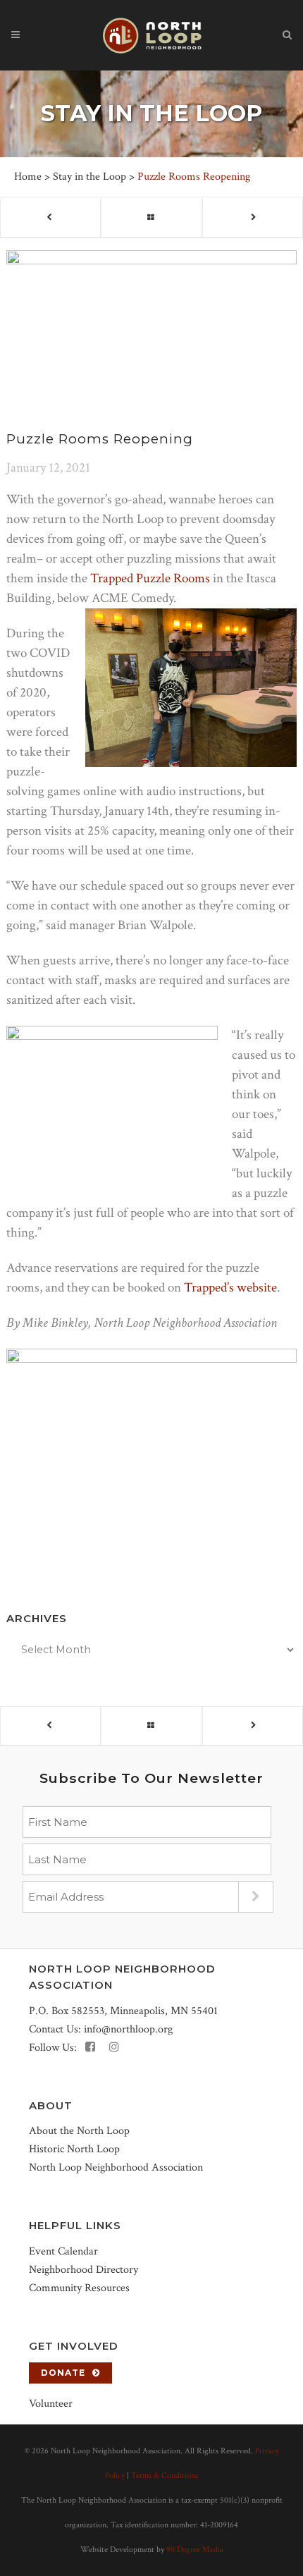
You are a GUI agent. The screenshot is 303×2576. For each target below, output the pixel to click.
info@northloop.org (128, 2029)
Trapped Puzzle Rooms (150, 578)
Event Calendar (63, 2251)
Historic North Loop (74, 2149)
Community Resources (79, 2288)
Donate (63, 2373)
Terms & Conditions (165, 2476)
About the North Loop (79, 2131)
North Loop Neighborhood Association (116, 2167)
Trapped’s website (230, 1288)
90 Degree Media (195, 2550)
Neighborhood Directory (84, 2270)
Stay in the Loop (89, 177)
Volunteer (51, 2404)
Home (28, 177)
